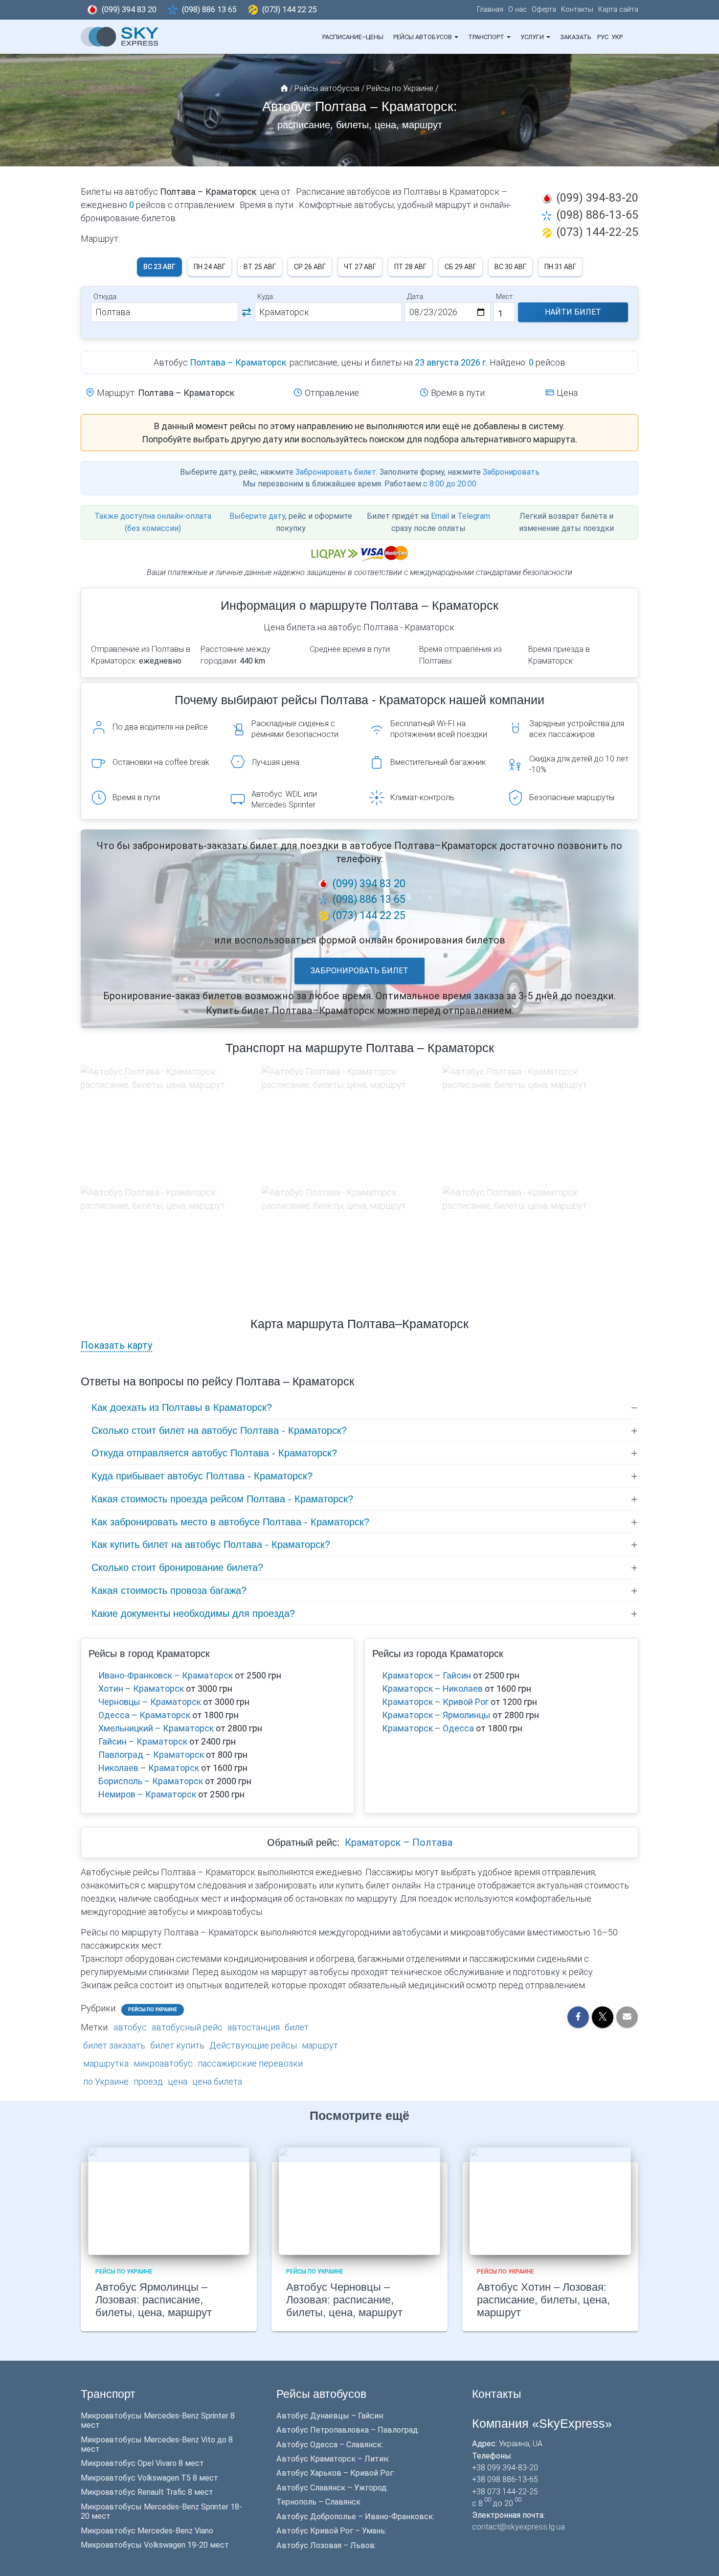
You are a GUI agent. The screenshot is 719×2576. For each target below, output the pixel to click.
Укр (617, 37)
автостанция (254, 2027)
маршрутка (106, 2063)
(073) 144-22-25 (597, 232)
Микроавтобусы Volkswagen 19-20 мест (155, 2545)
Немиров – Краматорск (147, 1794)
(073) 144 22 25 (290, 10)
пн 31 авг (560, 267)
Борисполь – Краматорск (151, 1781)
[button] (456, 37)
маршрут (320, 2045)
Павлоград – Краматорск (151, 1755)
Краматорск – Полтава (399, 1843)
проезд (148, 2081)
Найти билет (573, 312)
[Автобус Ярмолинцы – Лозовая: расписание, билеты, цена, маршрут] (169, 2200)
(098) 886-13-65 (597, 215)
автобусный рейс (187, 2027)
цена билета (217, 2081)
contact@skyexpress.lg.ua (518, 2527)
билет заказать (114, 2045)
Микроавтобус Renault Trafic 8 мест (147, 2492)
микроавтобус (163, 2063)
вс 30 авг (510, 267)
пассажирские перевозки (250, 2063)
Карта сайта (618, 10)
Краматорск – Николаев (432, 1689)
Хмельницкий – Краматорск (156, 1728)
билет (297, 2027)
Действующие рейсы (253, 2045)
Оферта (544, 10)
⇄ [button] (247, 312)
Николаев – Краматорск (149, 1768)
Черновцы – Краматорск (150, 1702)
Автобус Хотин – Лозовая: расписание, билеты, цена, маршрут (543, 2300)
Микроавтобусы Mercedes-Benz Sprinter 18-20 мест (161, 2511)
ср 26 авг (310, 267)
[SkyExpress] (120, 37)
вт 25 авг (260, 267)
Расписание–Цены (353, 37)
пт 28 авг (410, 267)
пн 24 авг (210, 267)
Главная (490, 10)
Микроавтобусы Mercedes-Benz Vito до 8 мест (157, 2444)
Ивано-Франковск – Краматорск (166, 1675)
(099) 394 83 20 (129, 10)
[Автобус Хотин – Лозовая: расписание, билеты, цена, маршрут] (550, 2200)
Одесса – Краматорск (144, 1715)
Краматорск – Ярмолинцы (436, 1715)
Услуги (533, 37)
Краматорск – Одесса (428, 1728)
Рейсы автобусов (423, 37)
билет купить (177, 2045)
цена (178, 2081)
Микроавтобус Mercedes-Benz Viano (147, 2531)
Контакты (577, 10)
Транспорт (487, 37)
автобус (130, 2027)
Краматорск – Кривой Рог (435, 1702)
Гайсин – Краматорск (143, 1741)
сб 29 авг (461, 267)
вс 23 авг (159, 267)
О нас (517, 10)
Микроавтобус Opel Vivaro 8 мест (142, 2463)
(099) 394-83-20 (597, 198)
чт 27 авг (360, 267)
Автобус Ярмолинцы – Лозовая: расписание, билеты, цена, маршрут (154, 2300)
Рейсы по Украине (153, 2010)
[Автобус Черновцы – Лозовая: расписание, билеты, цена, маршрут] (359, 2200)
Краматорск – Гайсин (427, 1675)
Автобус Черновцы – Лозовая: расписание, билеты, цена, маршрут (344, 2300)
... (631, 37)
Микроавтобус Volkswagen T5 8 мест (149, 2478)
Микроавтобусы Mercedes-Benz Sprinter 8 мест (158, 2420)
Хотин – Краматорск (141, 1689)
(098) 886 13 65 (209, 10)
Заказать (575, 37)
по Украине (106, 2081)
